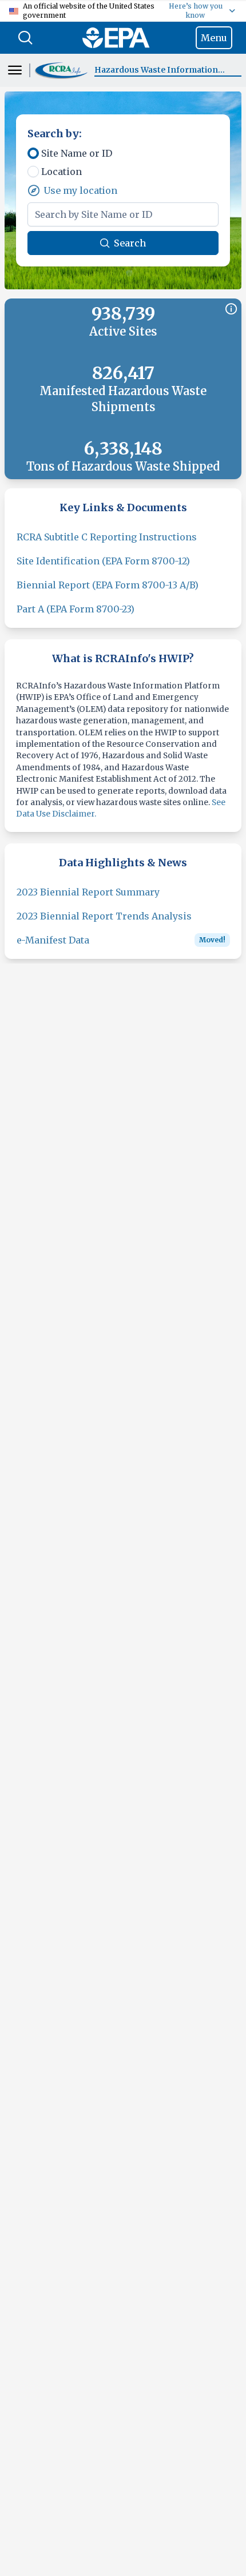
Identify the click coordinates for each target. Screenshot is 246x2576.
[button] (62, 71)
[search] (25, 38)
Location (61, 172)
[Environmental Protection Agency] (116, 38)
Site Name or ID (77, 153)
